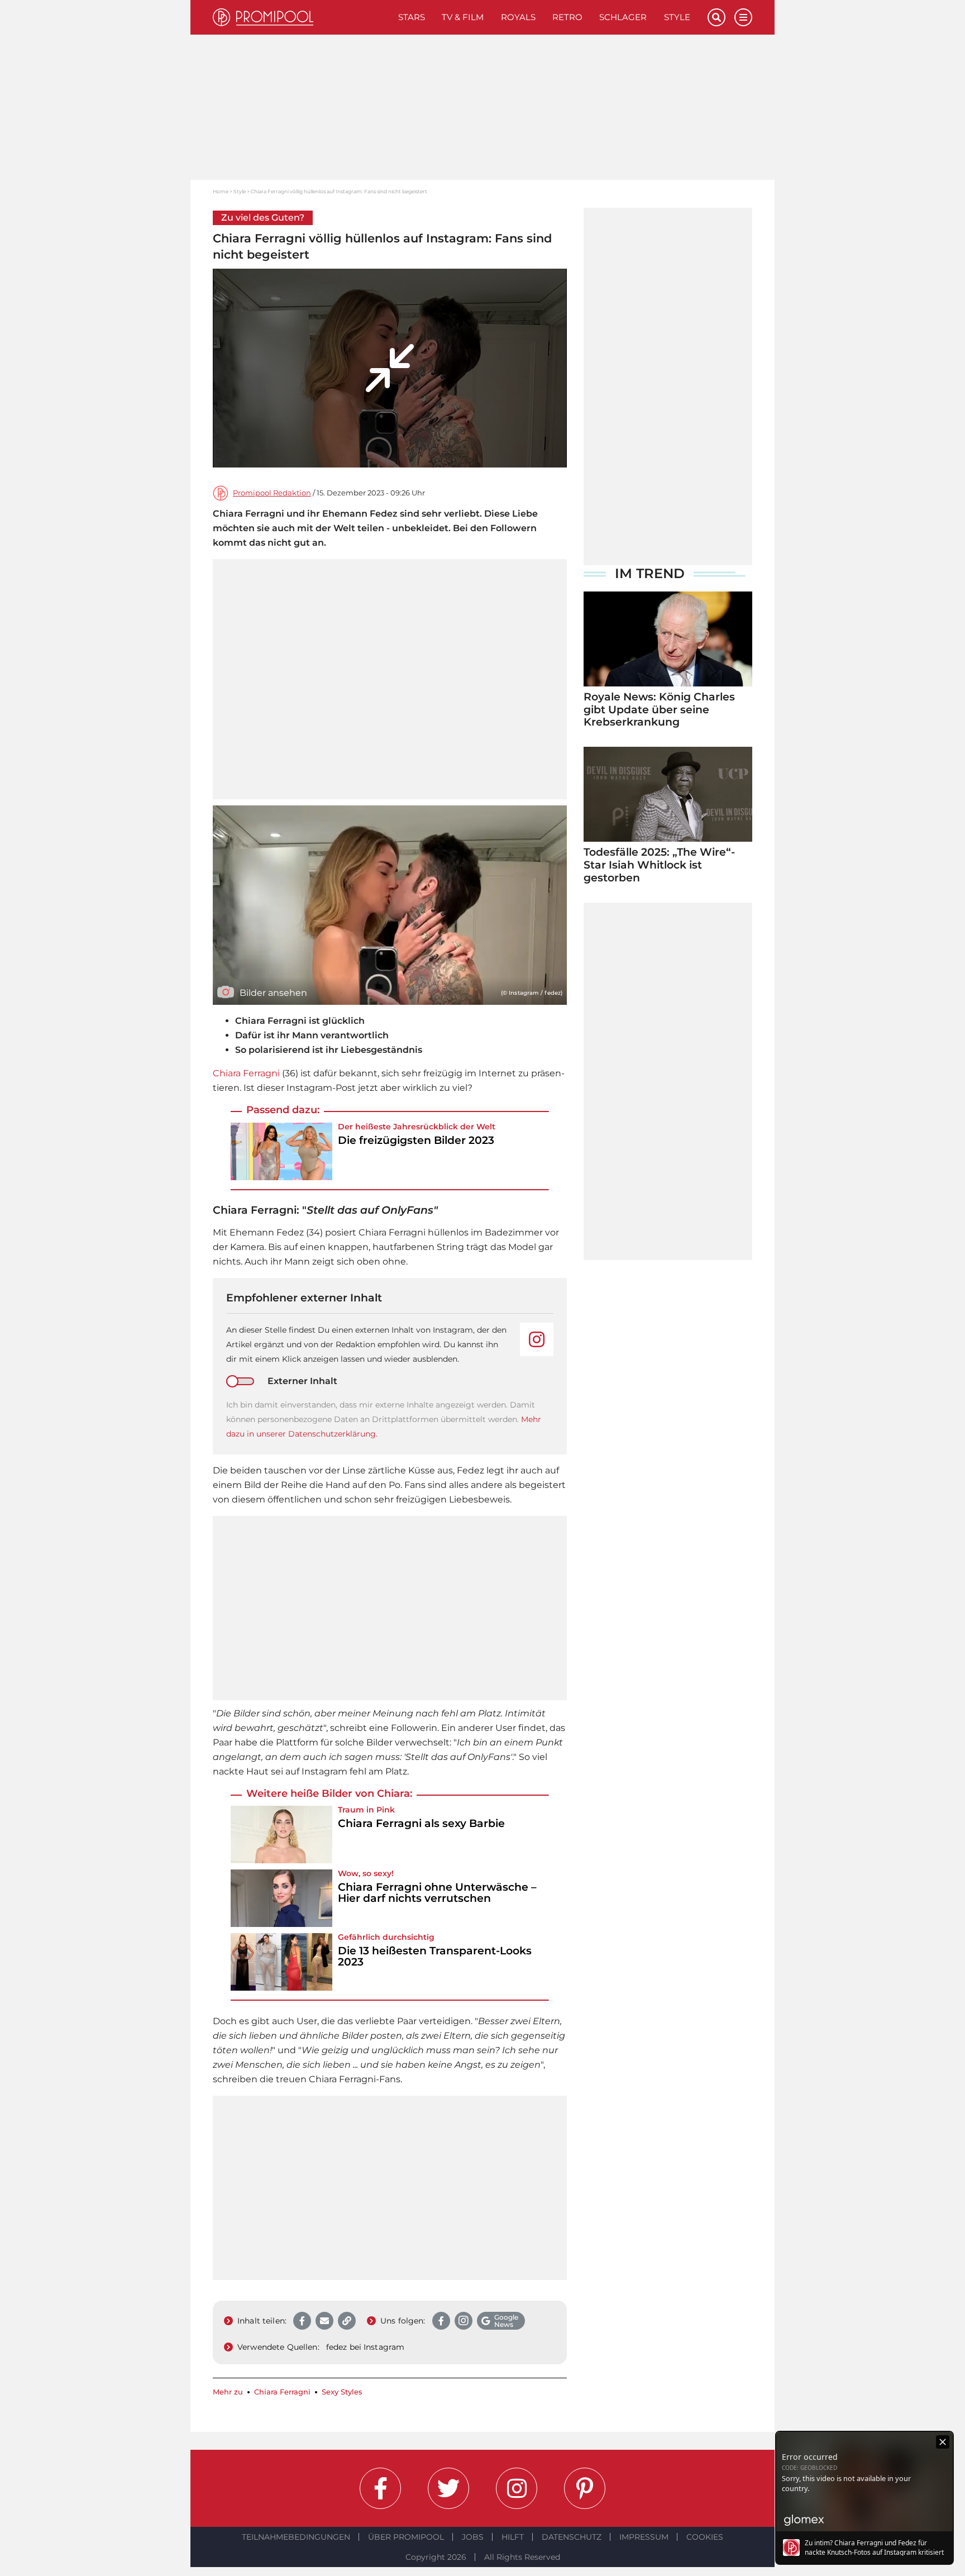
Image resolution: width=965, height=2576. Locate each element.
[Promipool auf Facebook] (380, 2488)
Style (677, 17)
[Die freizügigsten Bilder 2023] (281, 1151)
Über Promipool (406, 2537)
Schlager (623, 17)
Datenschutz (572, 2537)
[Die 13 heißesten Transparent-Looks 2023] (281, 1962)
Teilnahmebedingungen (296, 2537)
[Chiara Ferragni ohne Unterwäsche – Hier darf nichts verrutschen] (281, 1898)
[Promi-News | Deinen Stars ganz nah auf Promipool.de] (301, 17)
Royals (518, 17)
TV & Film (463, 17)
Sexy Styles (342, 2392)
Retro (567, 17)
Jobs (473, 2537)
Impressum (644, 2537)
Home (221, 191)
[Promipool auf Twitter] (448, 2488)
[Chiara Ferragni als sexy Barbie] (281, 1835)
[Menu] (743, 17)
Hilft (513, 2537)
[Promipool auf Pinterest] (585, 2488)
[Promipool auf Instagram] (517, 2488)
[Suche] (716, 17)
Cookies (705, 2537)
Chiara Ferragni (246, 1073)
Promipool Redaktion (272, 493)
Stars (412, 17)
